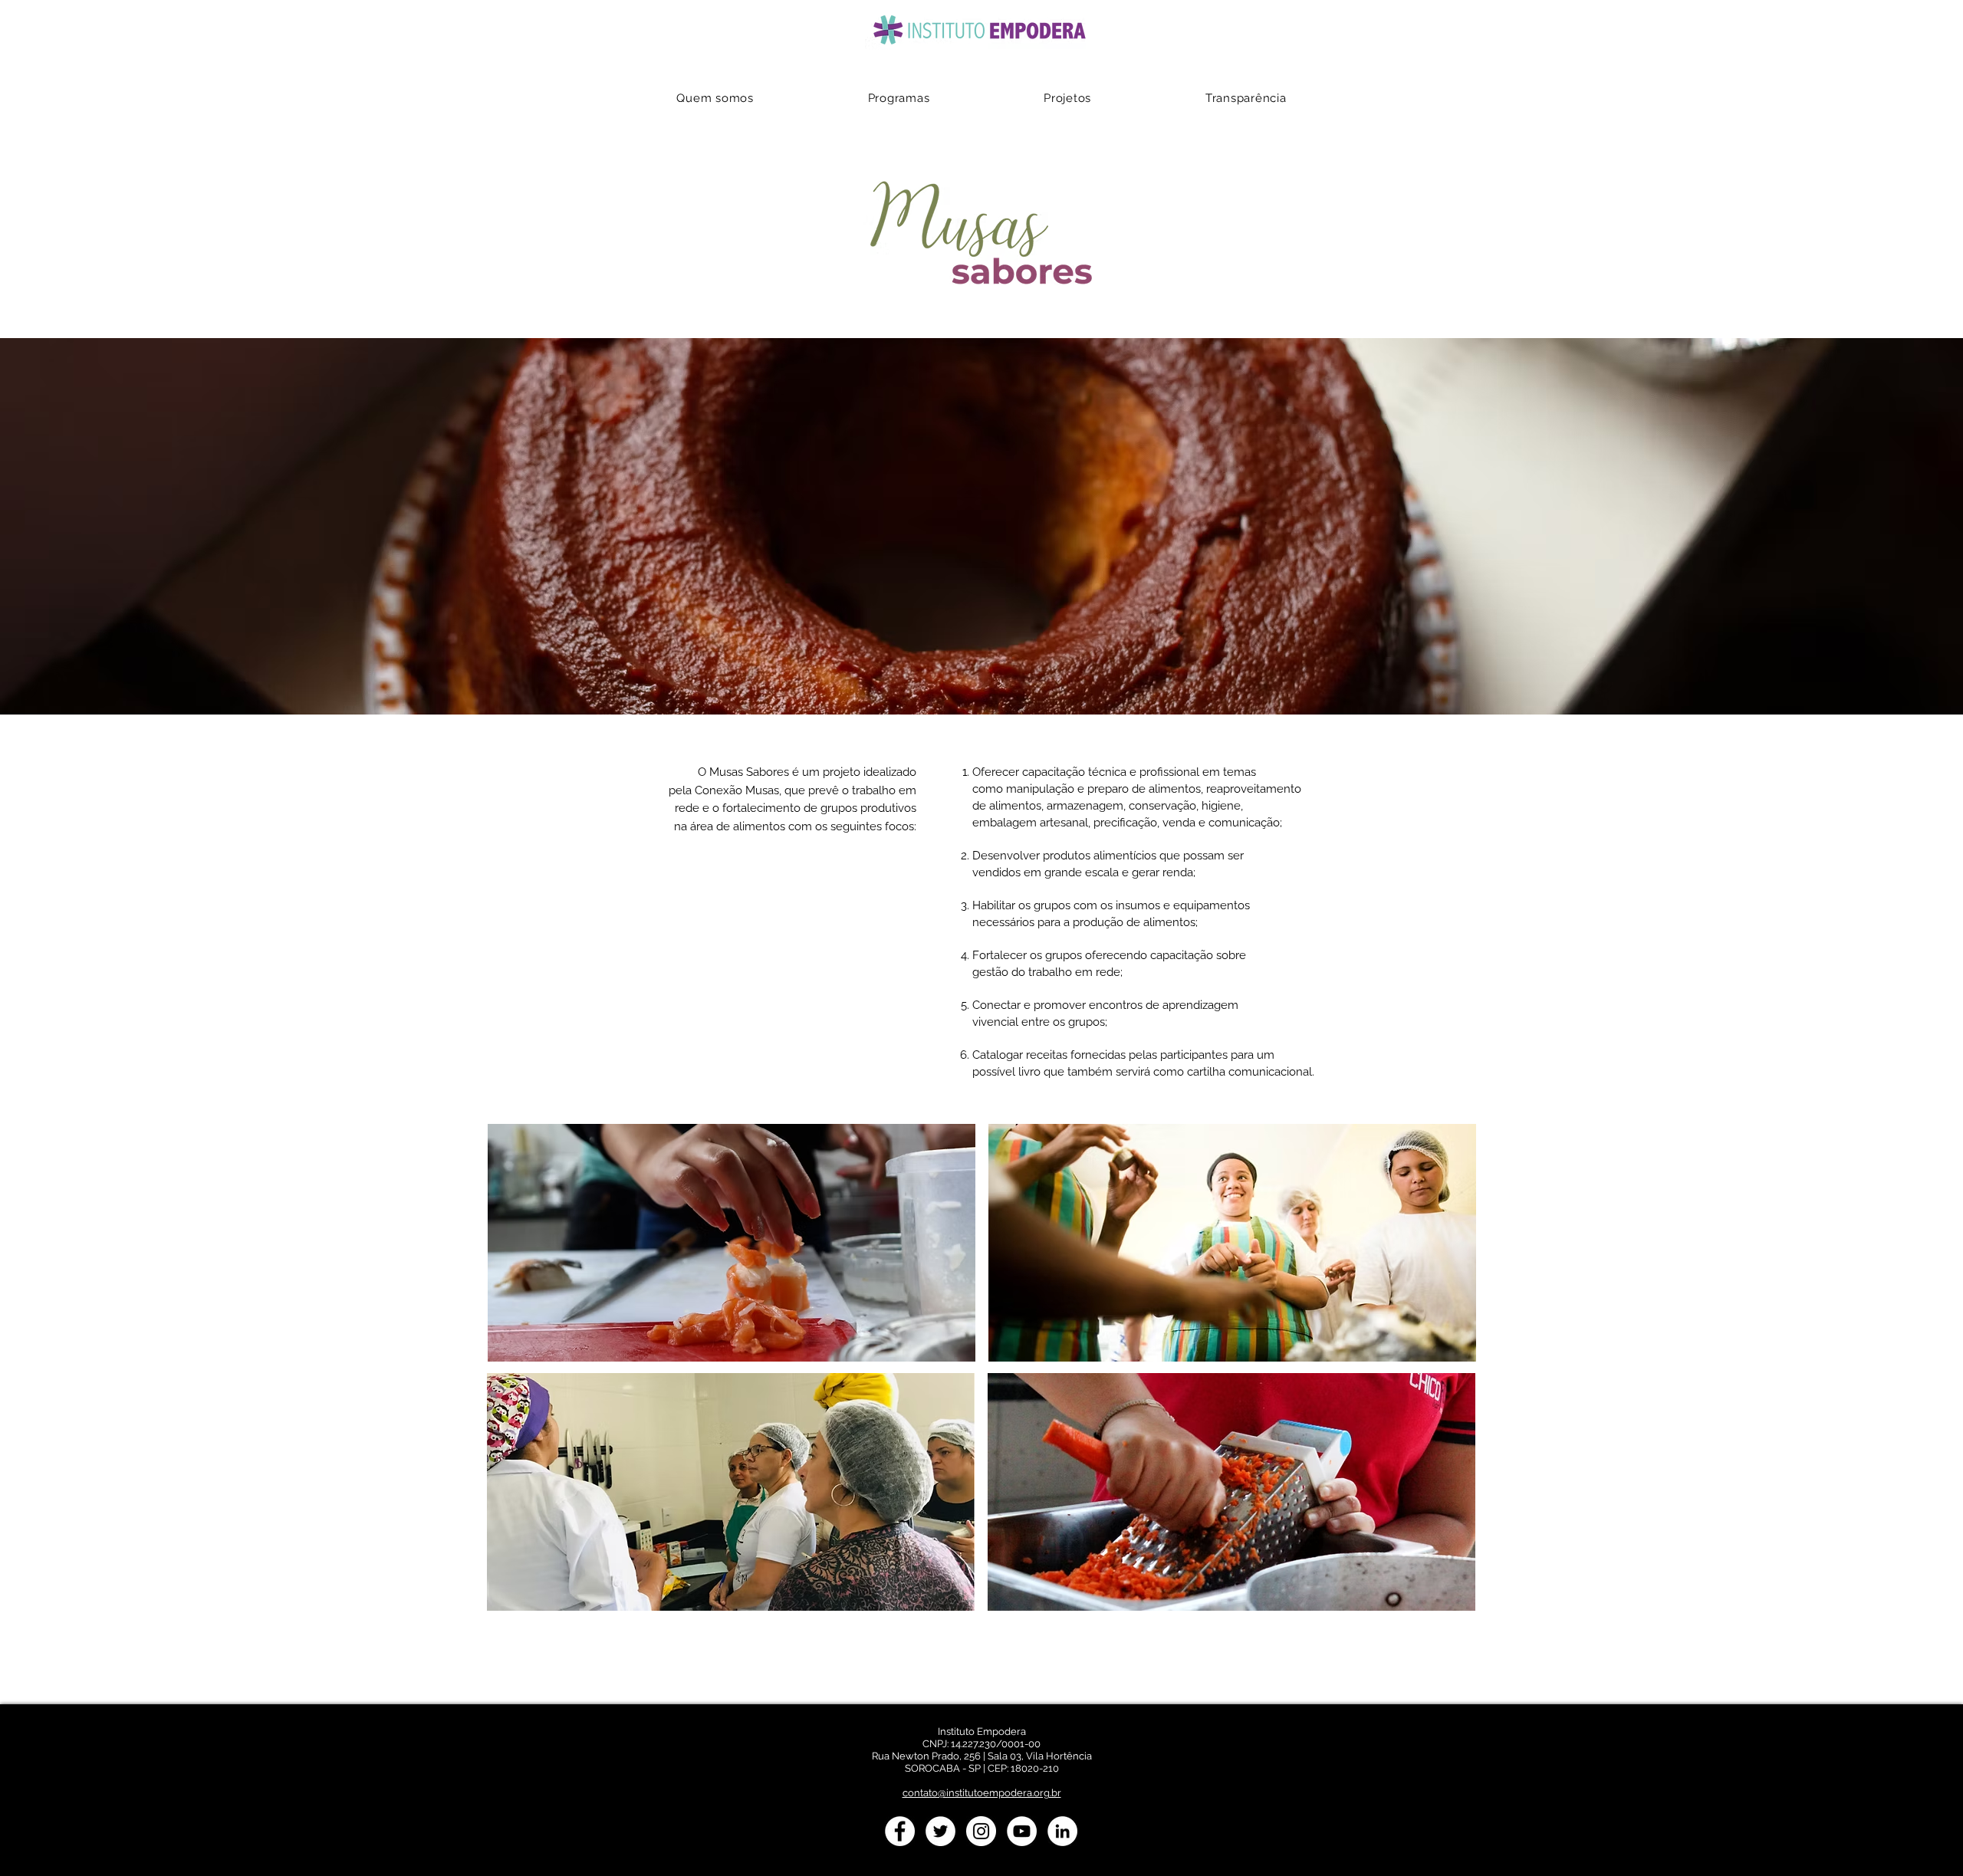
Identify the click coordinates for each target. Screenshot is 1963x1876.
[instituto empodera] (900, 1831)
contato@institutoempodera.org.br (982, 1793)
